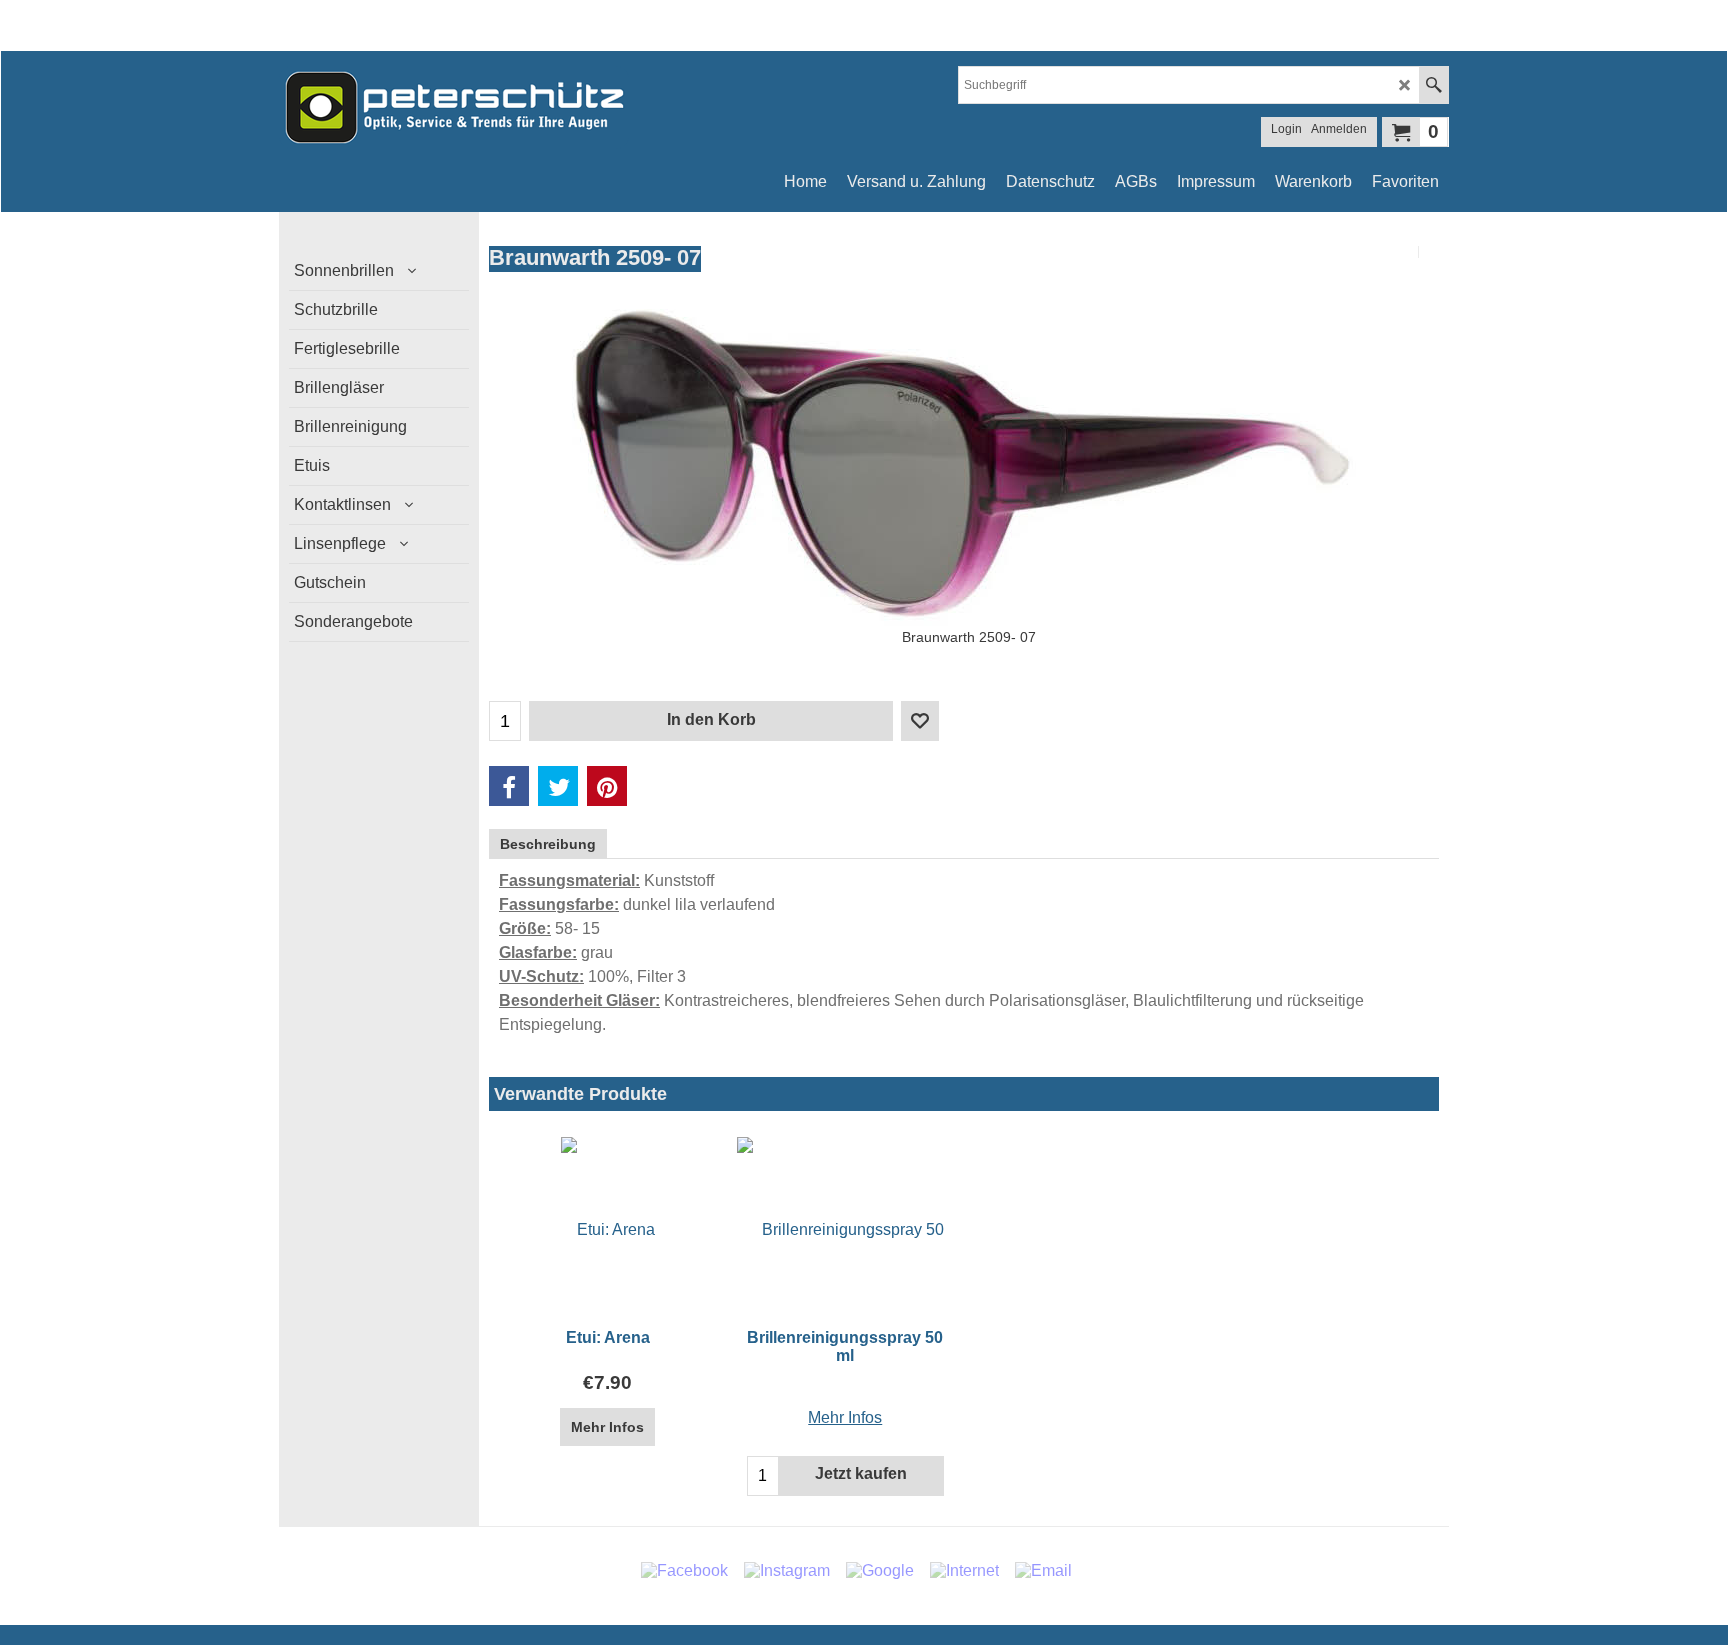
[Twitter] (558, 786)
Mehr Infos (607, 1427)
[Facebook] (509, 786)
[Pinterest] (607, 786)
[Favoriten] (920, 721)
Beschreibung (548, 844)
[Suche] (1433, 85)
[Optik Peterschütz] (454, 107)
